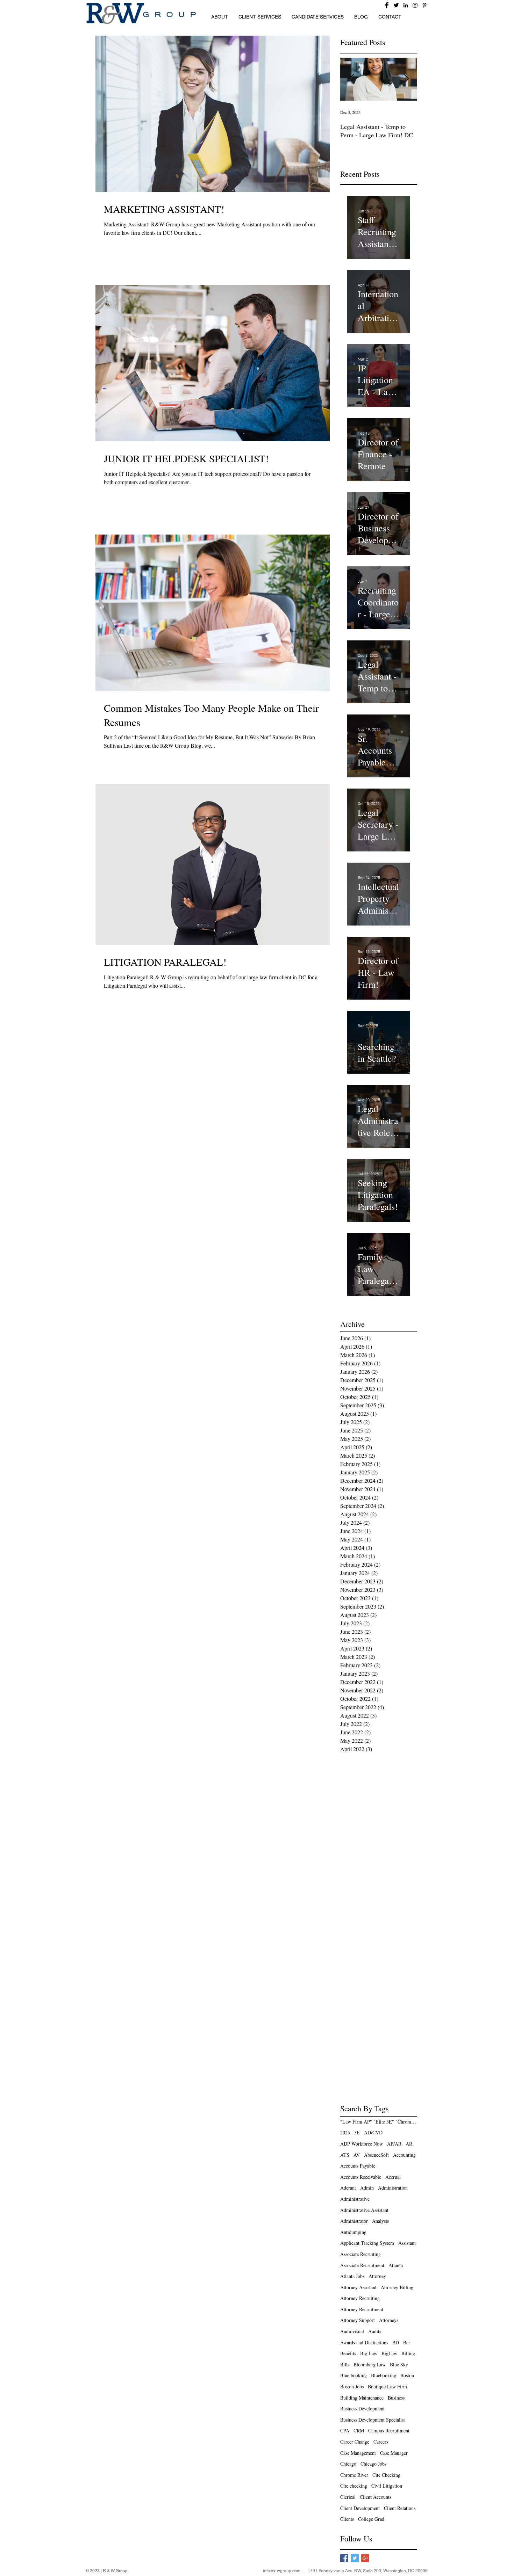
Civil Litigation (387, 2486)
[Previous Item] (351, 79)
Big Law (369, 2353)
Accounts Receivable (361, 2177)
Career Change (355, 2442)
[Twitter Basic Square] (355, 2558)
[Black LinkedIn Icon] (406, 5)
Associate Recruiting (360, 2254)
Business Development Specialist (373, 2420)
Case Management (358, 2453)
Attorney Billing (397, 2287)
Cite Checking (386, 2475)
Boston (407, 2375)
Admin (367, 2188)
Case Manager (394, 2453)
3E (357, 2132)
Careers (381, 2442)
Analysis (380, 2221)
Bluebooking (384, 2375)
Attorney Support (358, 2320)
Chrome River (354, 2475)
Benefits (348, 2353)
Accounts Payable (358, 2166)
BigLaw (389, 2353)
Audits (375, 2331)
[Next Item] (406, 79)
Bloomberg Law (370, 2364)
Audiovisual (352, 2331)
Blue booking (354, 2375)
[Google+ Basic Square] (365, 2558)
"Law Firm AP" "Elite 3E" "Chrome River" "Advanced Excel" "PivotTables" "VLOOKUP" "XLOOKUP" (379, 2122)
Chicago (348, 2464)
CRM (359, 2430)
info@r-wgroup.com (282, 2571)
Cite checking (354, 2486)
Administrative (355, 2199)
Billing (408, 2353)
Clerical (348, 2497)
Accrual (393, 2177)
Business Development (362, 2408)
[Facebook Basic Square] (344, 2558)
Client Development (360, 2508)
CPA (345, 2430)
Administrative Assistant (364, 2210)
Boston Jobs (352, 2386)
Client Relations (400, 2508)
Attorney (377, 2276)
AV (357, 2155)
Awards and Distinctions (364, 2342)
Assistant (407, 2243)
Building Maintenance (362, 2398)
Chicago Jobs (373, 2464)
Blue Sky (399, 2364)
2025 (345, 2132)
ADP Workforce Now (362, 2144)
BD (396, 2342)
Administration (393, 2188)
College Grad (371, 2519)
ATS (345, 2155)
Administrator (354, 2221)
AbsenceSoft (376, 2155)
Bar (407, 2342)
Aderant (348, 2188)
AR (409, 2144)
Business (396, 2398)
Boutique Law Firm (387, 2386)
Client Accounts (376, 2497)
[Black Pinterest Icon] (424, 5)
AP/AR (394, 2144)
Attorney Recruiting (360, 2298)
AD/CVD (373, 2132)
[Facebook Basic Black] (387, 5)
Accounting (404, 2155)
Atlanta (396, 2265)
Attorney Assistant (358, 2287)
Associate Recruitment (362, 2265)
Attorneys (389, 2320)
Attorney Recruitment (362, 2309)
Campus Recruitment (389, 2430)
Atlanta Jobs (352, 2276)
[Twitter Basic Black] (396, 5)
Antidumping (353, 2232)
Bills (345, 2364)
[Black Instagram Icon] (415, 5)
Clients (347, 2519)
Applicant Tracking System (367, 2243)
